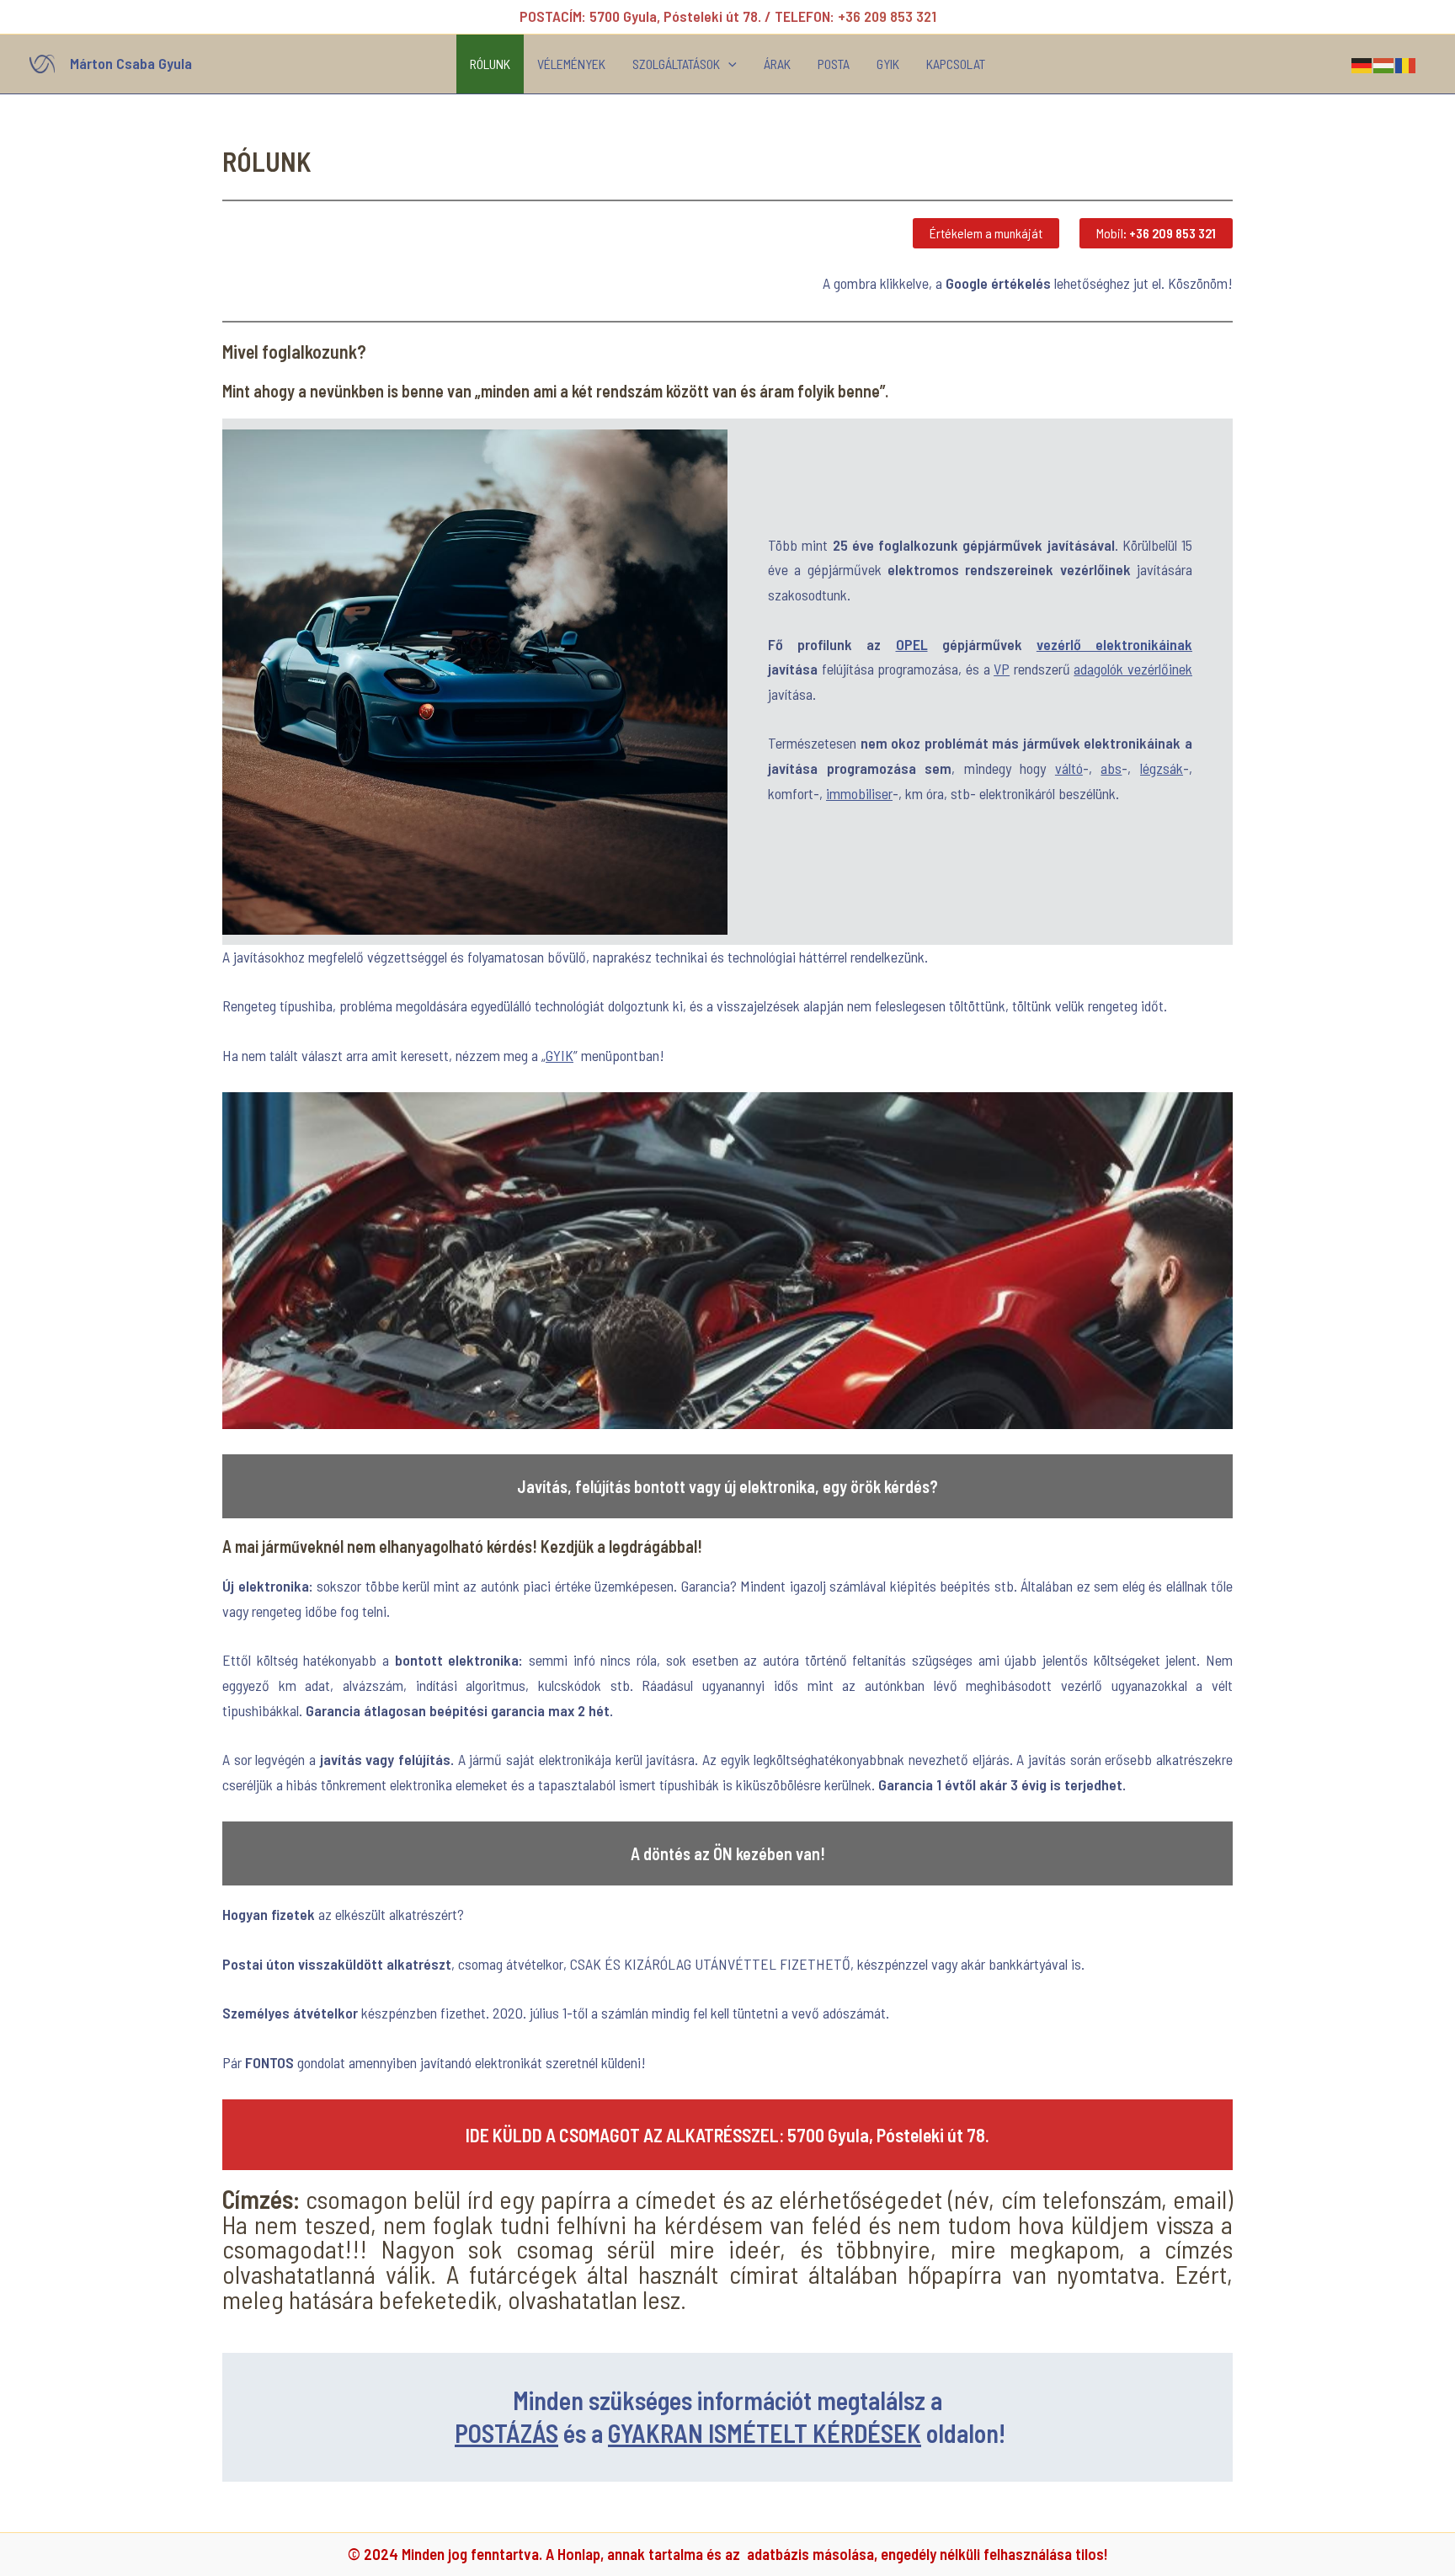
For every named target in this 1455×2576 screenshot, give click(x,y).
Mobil (1156, 233)
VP (1002, 669)
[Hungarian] (1384, 63)
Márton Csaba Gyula (131, 63)
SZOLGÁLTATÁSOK (676, 64)
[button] (728, 64)
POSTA (834, 64)
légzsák (1162, 768)
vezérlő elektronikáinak (1114, 644)
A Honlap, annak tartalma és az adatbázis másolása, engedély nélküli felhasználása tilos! (827, 2554)
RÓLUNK (490, 64)
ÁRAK (777, 64)
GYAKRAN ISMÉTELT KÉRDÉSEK (765, 2433)
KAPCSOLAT (956, 64)
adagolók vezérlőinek (1133, 669)
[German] (1362, 63)
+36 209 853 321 (887, 16)
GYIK (888, 64)
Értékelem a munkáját (986, 233)
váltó (1069, 768)
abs (1111, 768)
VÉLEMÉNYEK (571, 64)
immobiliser (859, 793)
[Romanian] (1406, 63)
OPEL (912, 644)
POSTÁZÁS (506, 2433)
